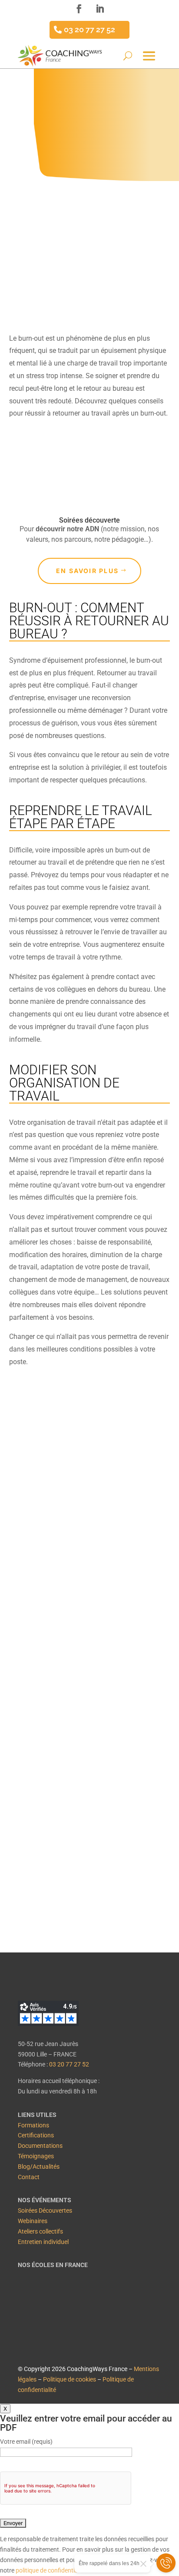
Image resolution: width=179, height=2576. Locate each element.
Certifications (36, 2135)
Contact (29, 2177)
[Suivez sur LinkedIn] (100, 9)
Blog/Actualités (39, 2167)
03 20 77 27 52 (89, 29)
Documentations (40, 2146)
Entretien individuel (43, 2242)
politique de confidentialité (51, 2570)
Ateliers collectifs (40, 2231)
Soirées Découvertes (45, 2210)
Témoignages (36, 2156)
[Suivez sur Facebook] (79, 9)
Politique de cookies (70, 2379)
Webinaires (33, 2221)
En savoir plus (87, 571)
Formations (33, 2125)
